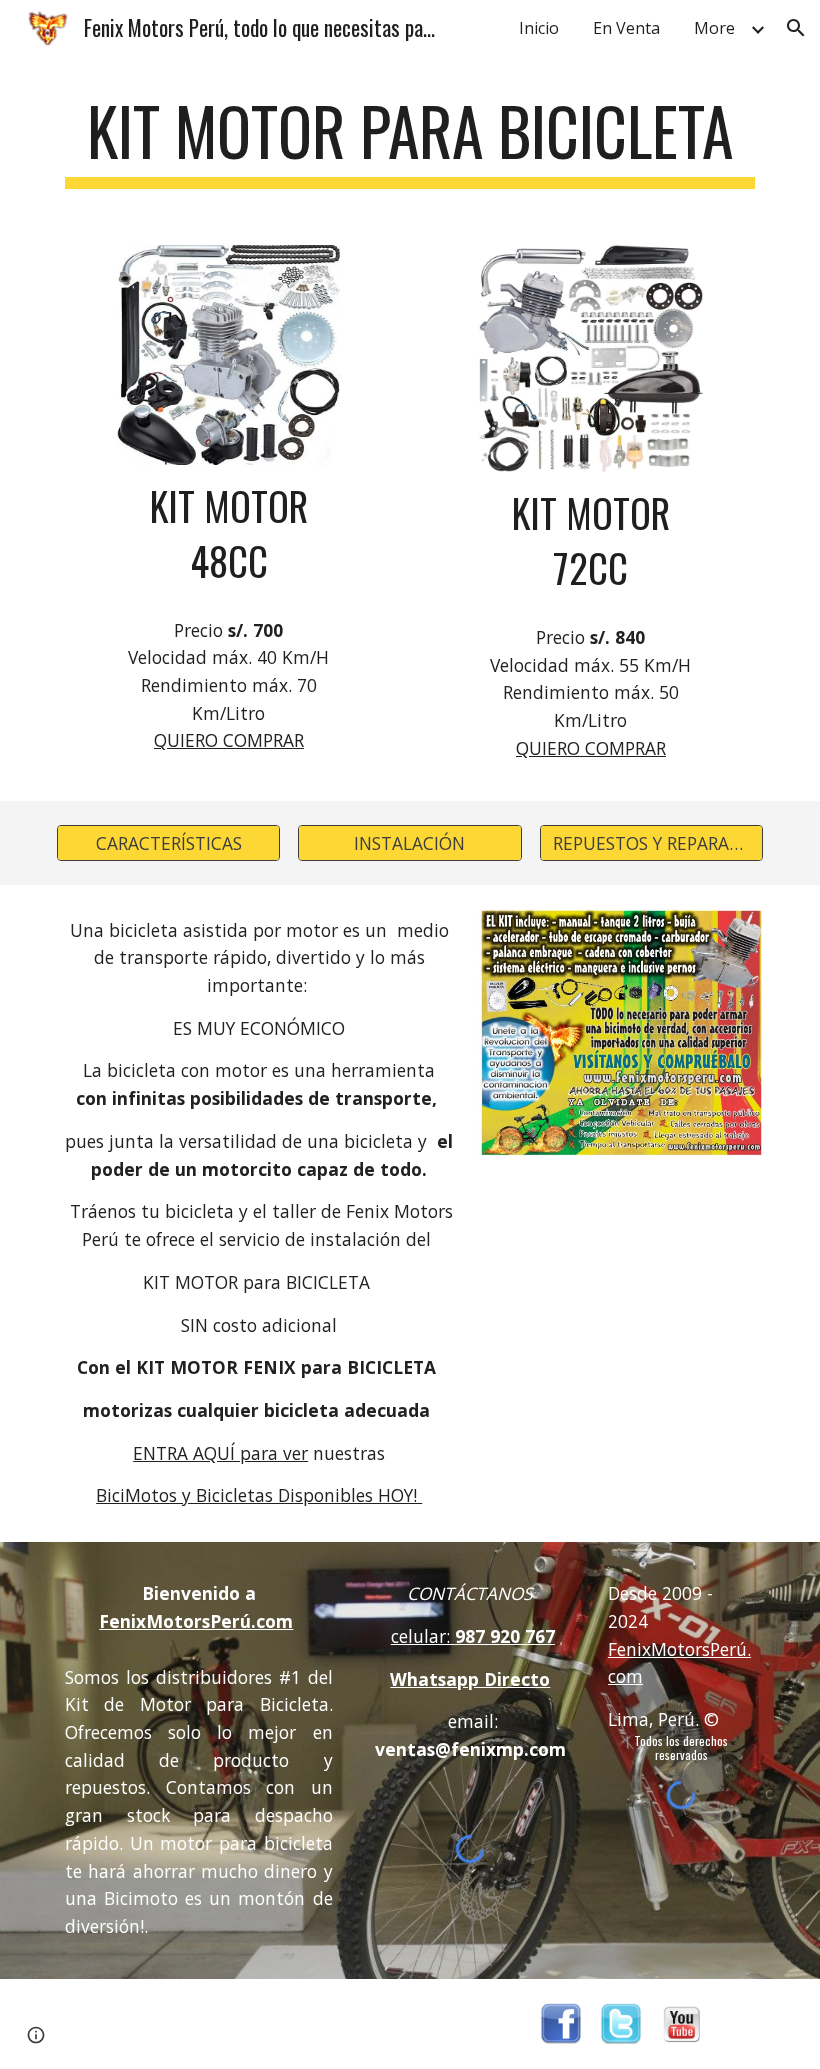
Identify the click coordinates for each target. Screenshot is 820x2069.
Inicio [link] (539, 28)
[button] (796, 28)
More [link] (714, 28)
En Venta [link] (626, 28)
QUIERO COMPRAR (229, 740)
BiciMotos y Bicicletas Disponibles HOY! (259, 1495)
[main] (410, 140)
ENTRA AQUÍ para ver (220, 1453)
